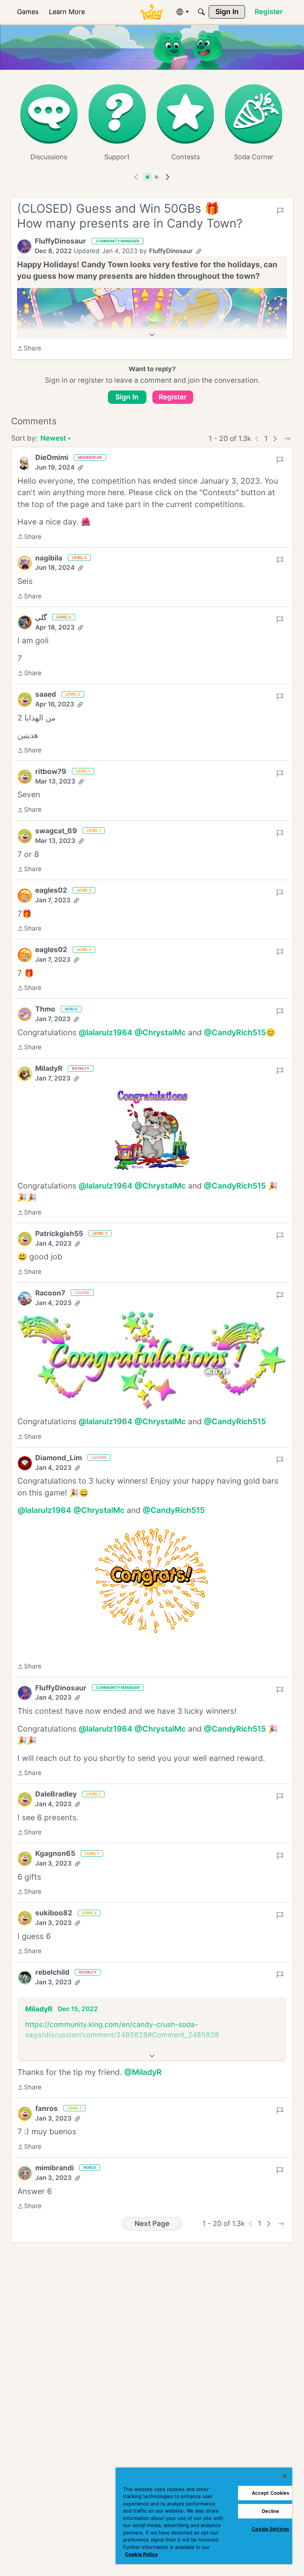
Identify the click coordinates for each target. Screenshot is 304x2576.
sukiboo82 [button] (54, 1913)
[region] (204, 2516)
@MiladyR (143, 2072)
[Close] (285, 2476)
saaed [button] (46, 694)
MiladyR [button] (49, 1068)
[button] (24, 246)
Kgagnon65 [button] (55, 1853)
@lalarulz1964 (105, 1032)
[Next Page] (275, 439)
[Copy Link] (199, 251)
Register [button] (173, 397)
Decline (271, 2511)
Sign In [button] (127, 397)
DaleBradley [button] (56, 1794)
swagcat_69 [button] (56, 831)
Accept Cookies (271, 2493)
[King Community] (152, 12)
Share (29, 349)
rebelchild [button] (52, 1972)
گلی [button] (41, 617)
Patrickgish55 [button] (59, 1234)
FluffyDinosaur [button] (60, 241)
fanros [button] (47, 2108)
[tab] (148, 177)
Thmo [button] (45, 1009)
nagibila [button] (49, 558)
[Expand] (152, 335)
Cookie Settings (270, 2529)
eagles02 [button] (51, 890)
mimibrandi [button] (54, 2168)
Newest (53, 439)
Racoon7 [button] (50, 1293)
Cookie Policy (141, 2554)
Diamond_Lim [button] (59, 1458)
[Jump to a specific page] (287, 439)
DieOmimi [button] (52, 457)
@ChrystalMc (160, 1032)
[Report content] (280, 211)
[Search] (201, 12)
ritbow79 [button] (51, 772)
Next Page (152, 2224)
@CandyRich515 (235, 1032)
